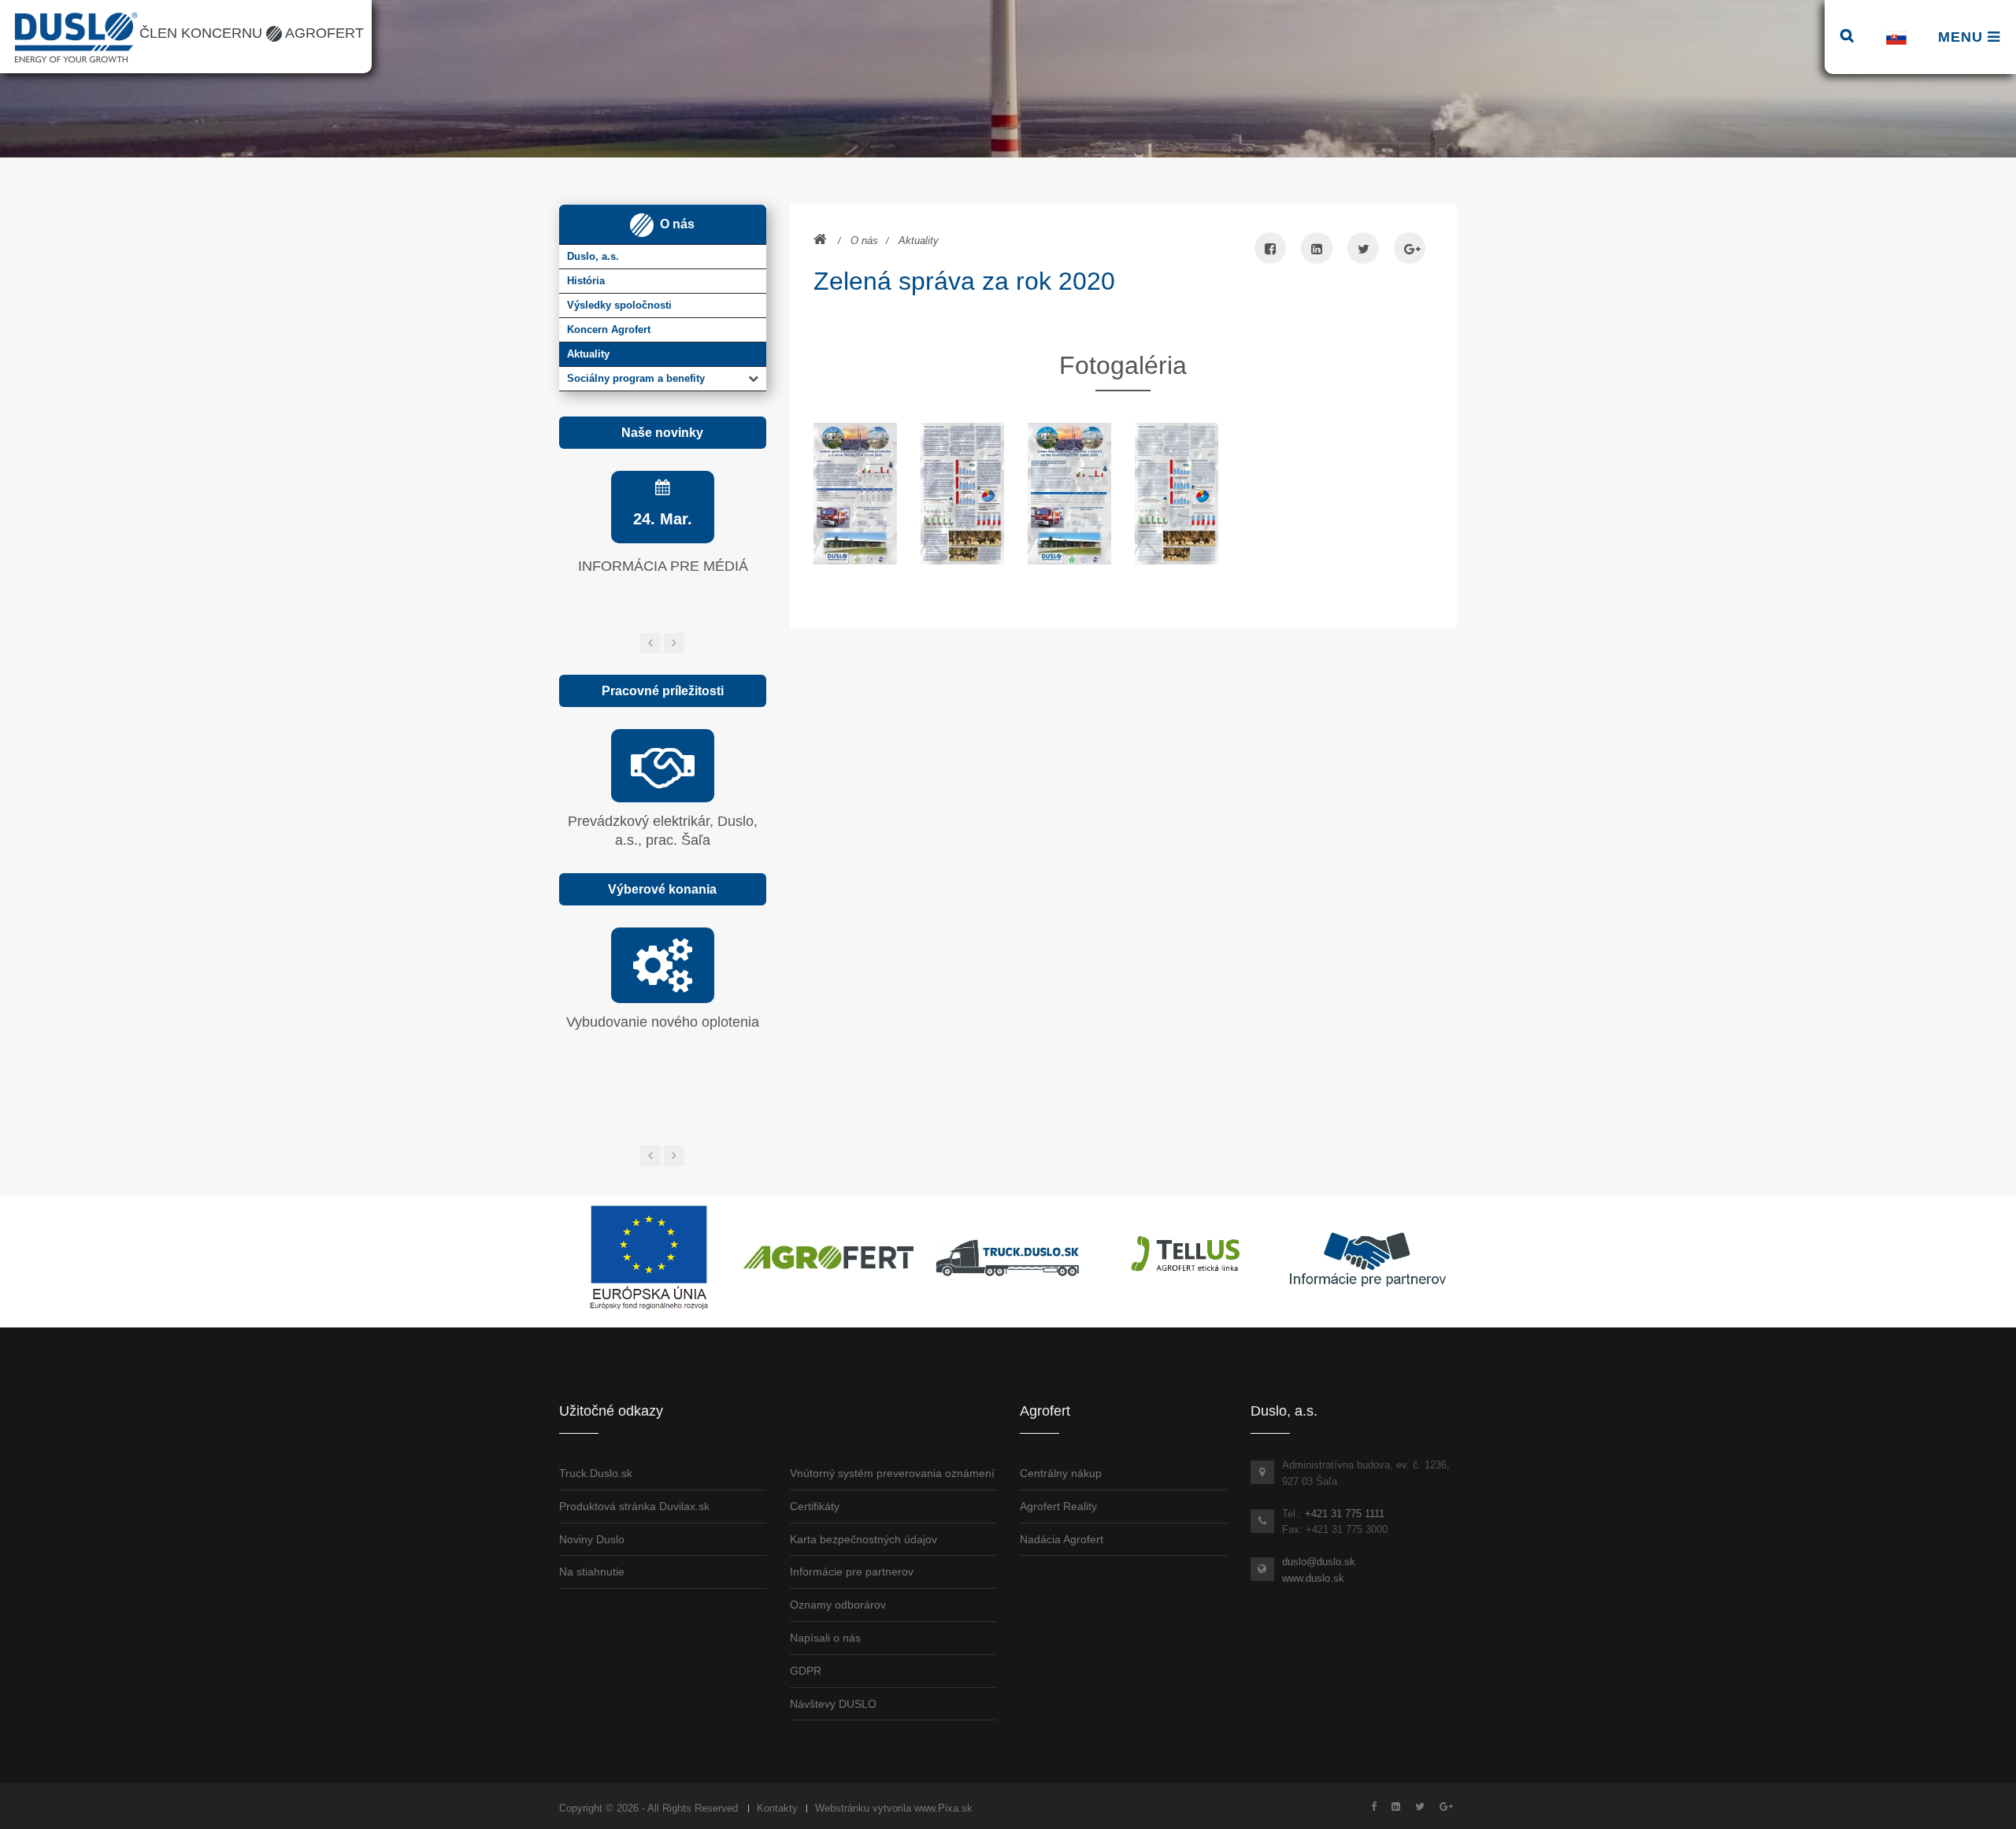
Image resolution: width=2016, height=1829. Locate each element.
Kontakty (777, 1808)
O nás (864, 241)
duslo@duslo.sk (1319, 1562)
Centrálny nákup (1061, 1473)
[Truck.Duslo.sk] (1008, 1257)
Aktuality (919, 241)
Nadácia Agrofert (1062, 1539)
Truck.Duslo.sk (596, 1473)
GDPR (806, 1671)
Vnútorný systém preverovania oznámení (892, 1473)
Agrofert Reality (1058, 1506)
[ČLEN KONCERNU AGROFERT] (828, 1257)
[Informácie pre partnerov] (1367, 1257)
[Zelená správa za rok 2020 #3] (1069, 493)
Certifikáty (815, 1506)
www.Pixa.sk (943, 1808)
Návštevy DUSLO (833, 1704)
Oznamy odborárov (838, 1605)
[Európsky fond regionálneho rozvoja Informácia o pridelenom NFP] (649, 1257)
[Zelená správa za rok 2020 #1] (855, 493)
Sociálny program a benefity (636, 378)
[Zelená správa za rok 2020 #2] (962, 493)
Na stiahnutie (592, 1572)
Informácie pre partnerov (852, 1572)
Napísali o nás (825, 1638)
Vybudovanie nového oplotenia (663, 1022)
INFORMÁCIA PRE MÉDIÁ (663, 566)
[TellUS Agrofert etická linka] (1188, 1257)
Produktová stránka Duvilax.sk (634, 1506)
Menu (1963, 37)
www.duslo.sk (1313, 1578)
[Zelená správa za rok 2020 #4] (1177, 493)
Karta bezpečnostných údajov (863, 1539)
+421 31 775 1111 (1345, 1514)
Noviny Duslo (592, 1539)
